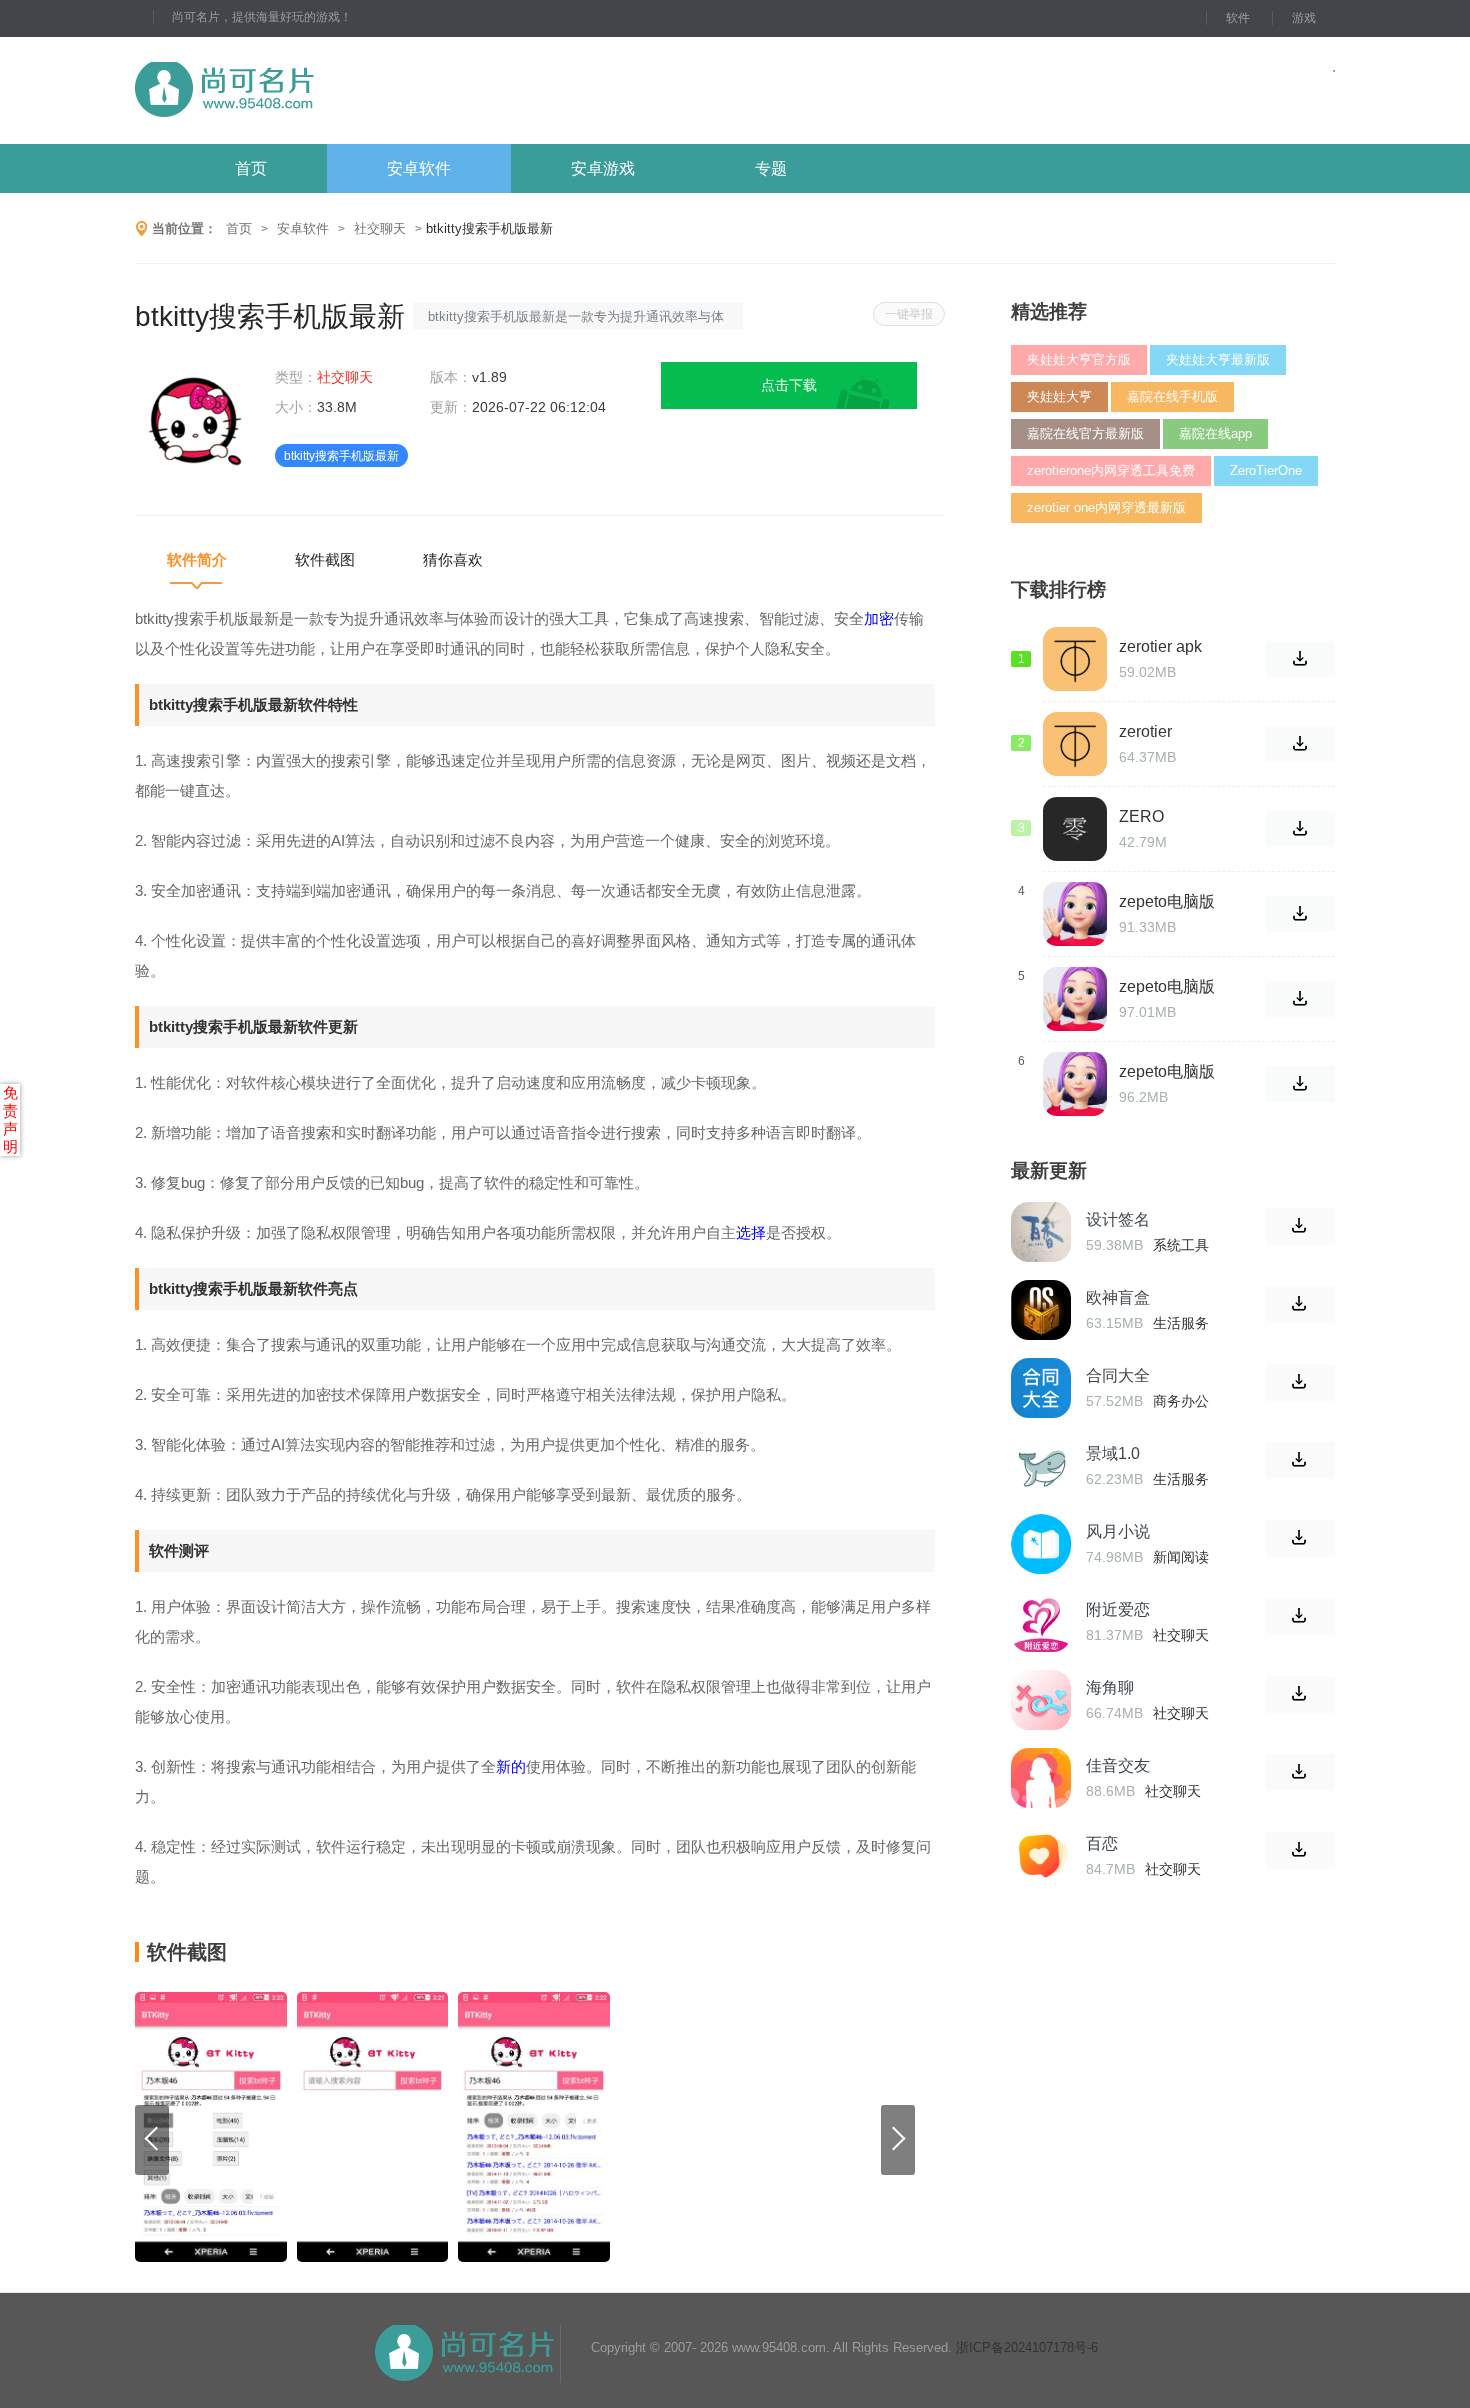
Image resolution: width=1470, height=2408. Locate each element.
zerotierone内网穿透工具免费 (1111, 470)
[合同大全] (1041, 1388)
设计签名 (1118, 1219)
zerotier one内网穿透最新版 (1106, 507)
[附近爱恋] (1041, 1622)
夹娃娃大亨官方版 (1079, 359)
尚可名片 (334, 90)
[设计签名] (1041, 1232)
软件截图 (325, 559)
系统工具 (1181, 1245)
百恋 (1102, 1843)
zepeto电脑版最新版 (1167, 987)
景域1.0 (1113, 1453)
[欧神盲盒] (1041, 1310)
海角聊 (1110, 1687)
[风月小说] (1041, 1544)
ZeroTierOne (1266, 470)
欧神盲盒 (1118, 1297)
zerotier (1145, 731)
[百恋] (1041, 1856)
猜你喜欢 (453, 559)
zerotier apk (1160, 646)
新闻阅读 (1181, 1557)
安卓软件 (419, 168)
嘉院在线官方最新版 (1085, 433)
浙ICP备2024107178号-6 (1027, 2347)
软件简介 (197, 559)
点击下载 (789, 385)
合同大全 (1118, 1375)
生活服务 (1181, 1323)
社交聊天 (380, 228)
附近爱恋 (1118, 1609)
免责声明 (10, 1119)
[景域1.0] (1041, 1466)
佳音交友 (1118, 1765)
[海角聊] (1041, 1700)
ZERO (1141, 816)
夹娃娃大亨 (1059, 396)
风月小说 (1118, 1531)
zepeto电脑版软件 (1167, 902)
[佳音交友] (1041, 1778)
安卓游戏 (603, 168)
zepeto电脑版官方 (1167, 1072)
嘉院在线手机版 (1172, 396)
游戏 (1304, 18)
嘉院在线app (1215, 433)
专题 (771, 168)
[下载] (1300, 1226)
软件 (1238, 18)
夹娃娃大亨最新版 (1218, 359)
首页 (251, 168)
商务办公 (1181, 1401)
